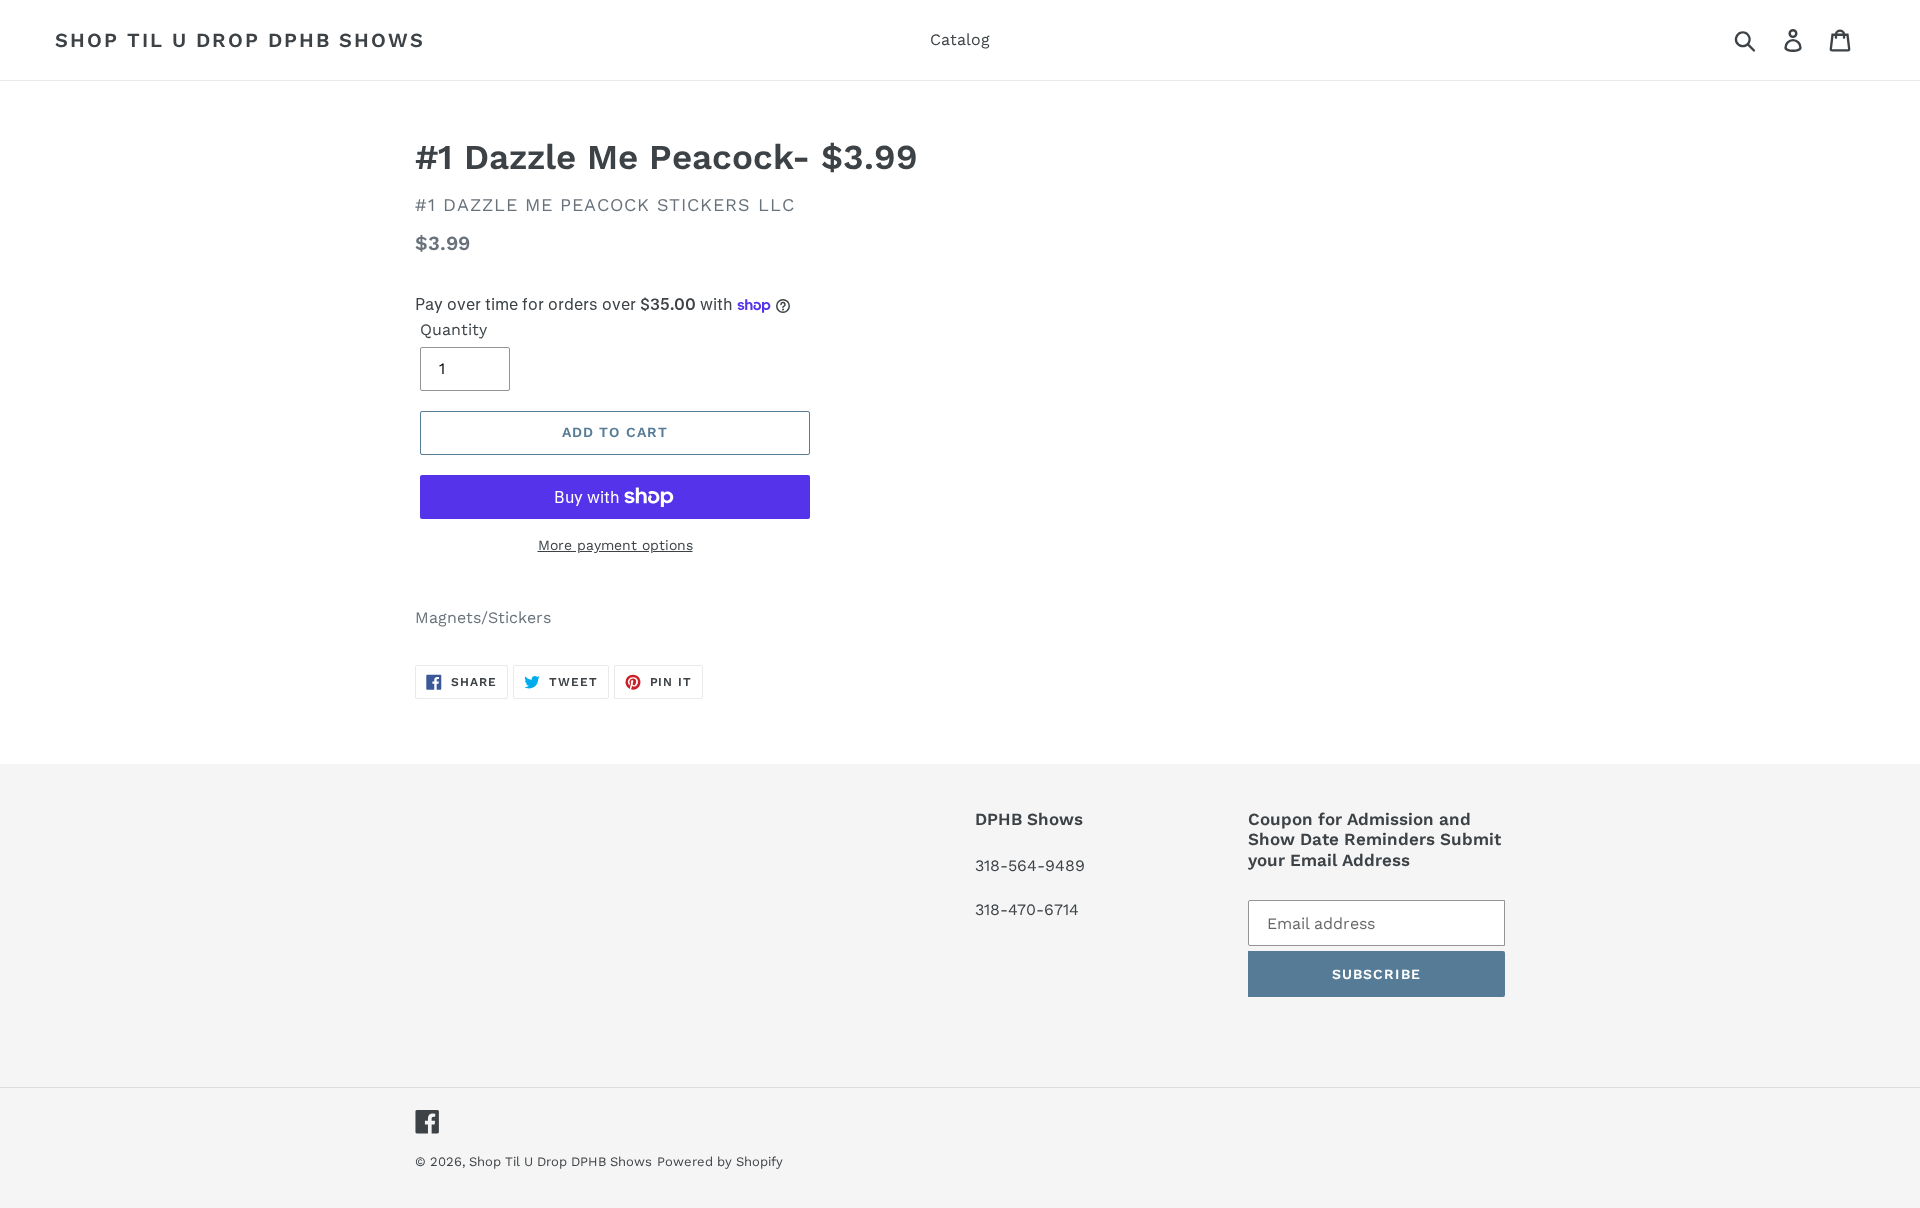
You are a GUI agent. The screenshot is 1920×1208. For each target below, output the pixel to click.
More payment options (615, 545)
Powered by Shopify (720, 1161)
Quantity (453, 329)
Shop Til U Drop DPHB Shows (240, 40)
